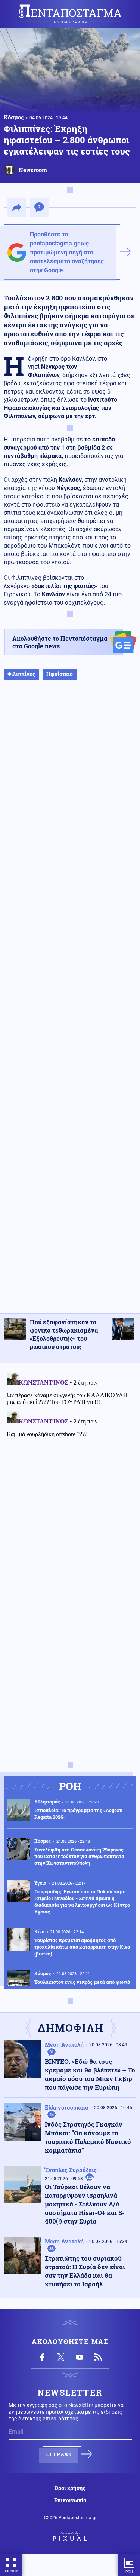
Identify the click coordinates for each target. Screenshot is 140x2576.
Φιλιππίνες (21, 674)
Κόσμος (14, 117)
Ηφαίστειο (60, 674)
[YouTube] (80, 2357)
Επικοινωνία (70, 2500)
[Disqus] (70, 1463)
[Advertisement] (70, 1004)
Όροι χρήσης (70, 2488)
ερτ (90, 416)
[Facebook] (42, 2357)
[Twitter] (61, 2357)
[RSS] (98, 2357)
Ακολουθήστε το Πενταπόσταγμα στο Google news (60, 642)
